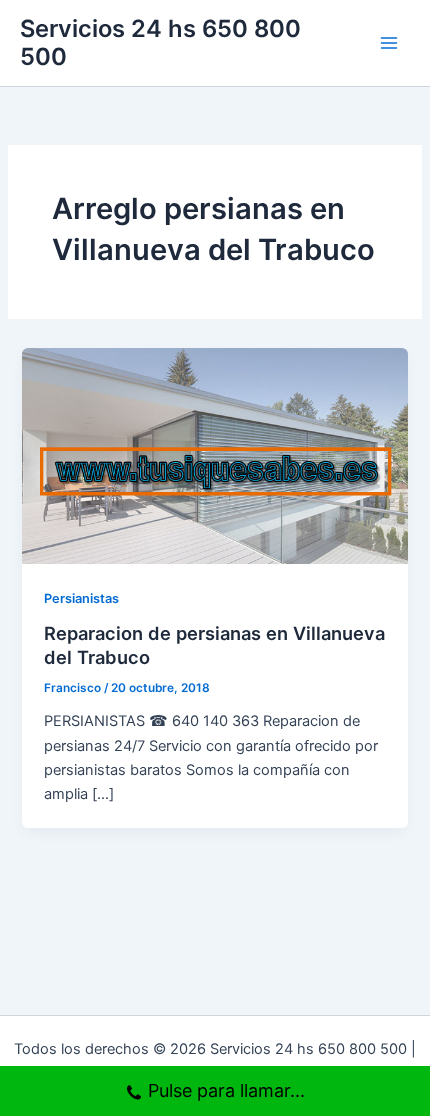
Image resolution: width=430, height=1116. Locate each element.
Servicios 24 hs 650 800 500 (160, 42)
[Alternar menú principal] (389, 43)
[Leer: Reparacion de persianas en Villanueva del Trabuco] (214, 455)
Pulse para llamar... (226, 1090)
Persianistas (81, 598)
